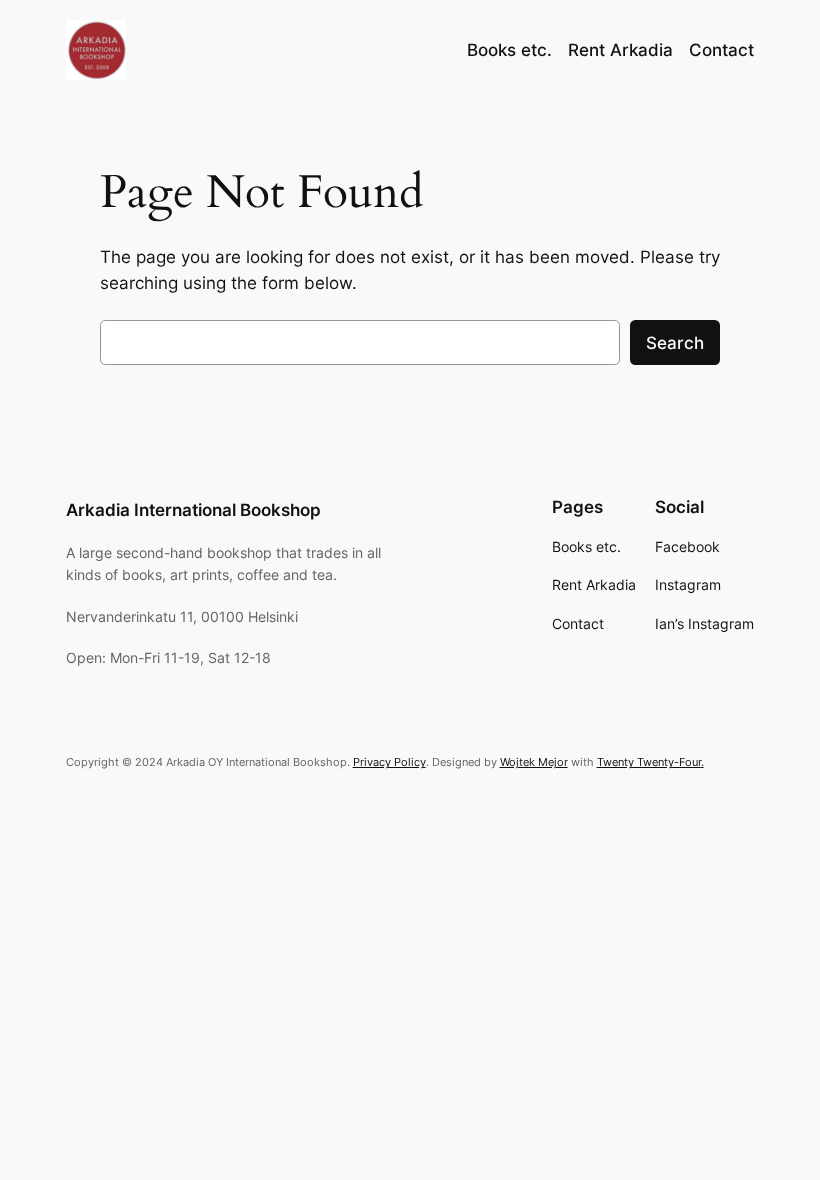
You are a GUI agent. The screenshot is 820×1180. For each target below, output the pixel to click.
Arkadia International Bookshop (193, 510)
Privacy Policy (389, 762)
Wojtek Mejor (534, 762)
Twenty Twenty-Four (649, 762)
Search (675, 343)
